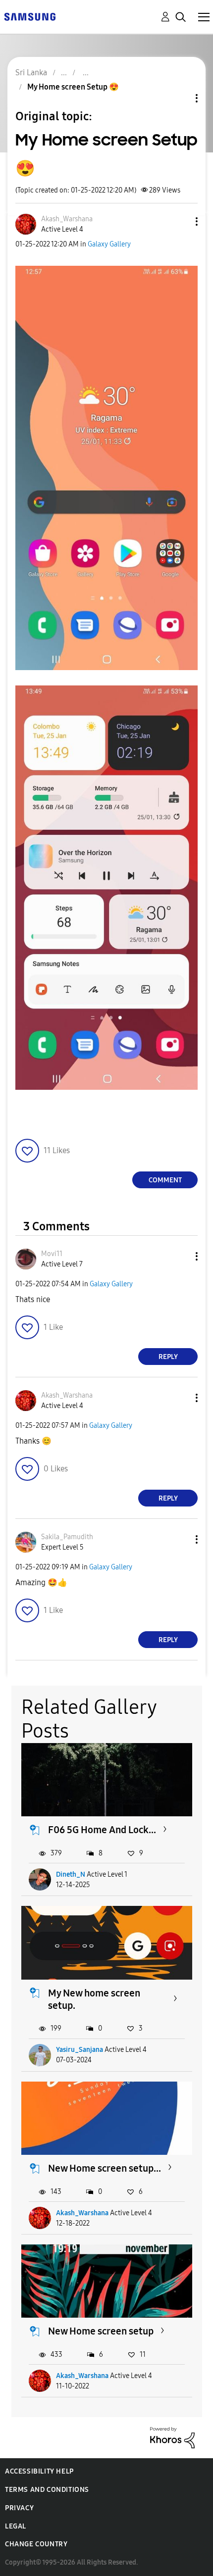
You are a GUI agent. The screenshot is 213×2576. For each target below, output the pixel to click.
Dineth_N (71, 1874)
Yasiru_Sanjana (80, 2050)
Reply (168, 1357)
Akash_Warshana (82, 2213)
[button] (180, 221)
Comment (165, 1180)
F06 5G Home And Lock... (102, 1830)
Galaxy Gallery (109, 244)
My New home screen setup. (94, 1999)
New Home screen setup (101, 2331)
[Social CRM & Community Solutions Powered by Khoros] (172, 2437)
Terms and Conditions (47, 2490)
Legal (16, 2526)
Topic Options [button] (180, 98)
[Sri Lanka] (30, 16)
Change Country (36, 2544)
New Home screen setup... (105, 2168)
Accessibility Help (39, 2471)
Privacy (19, 2508)
